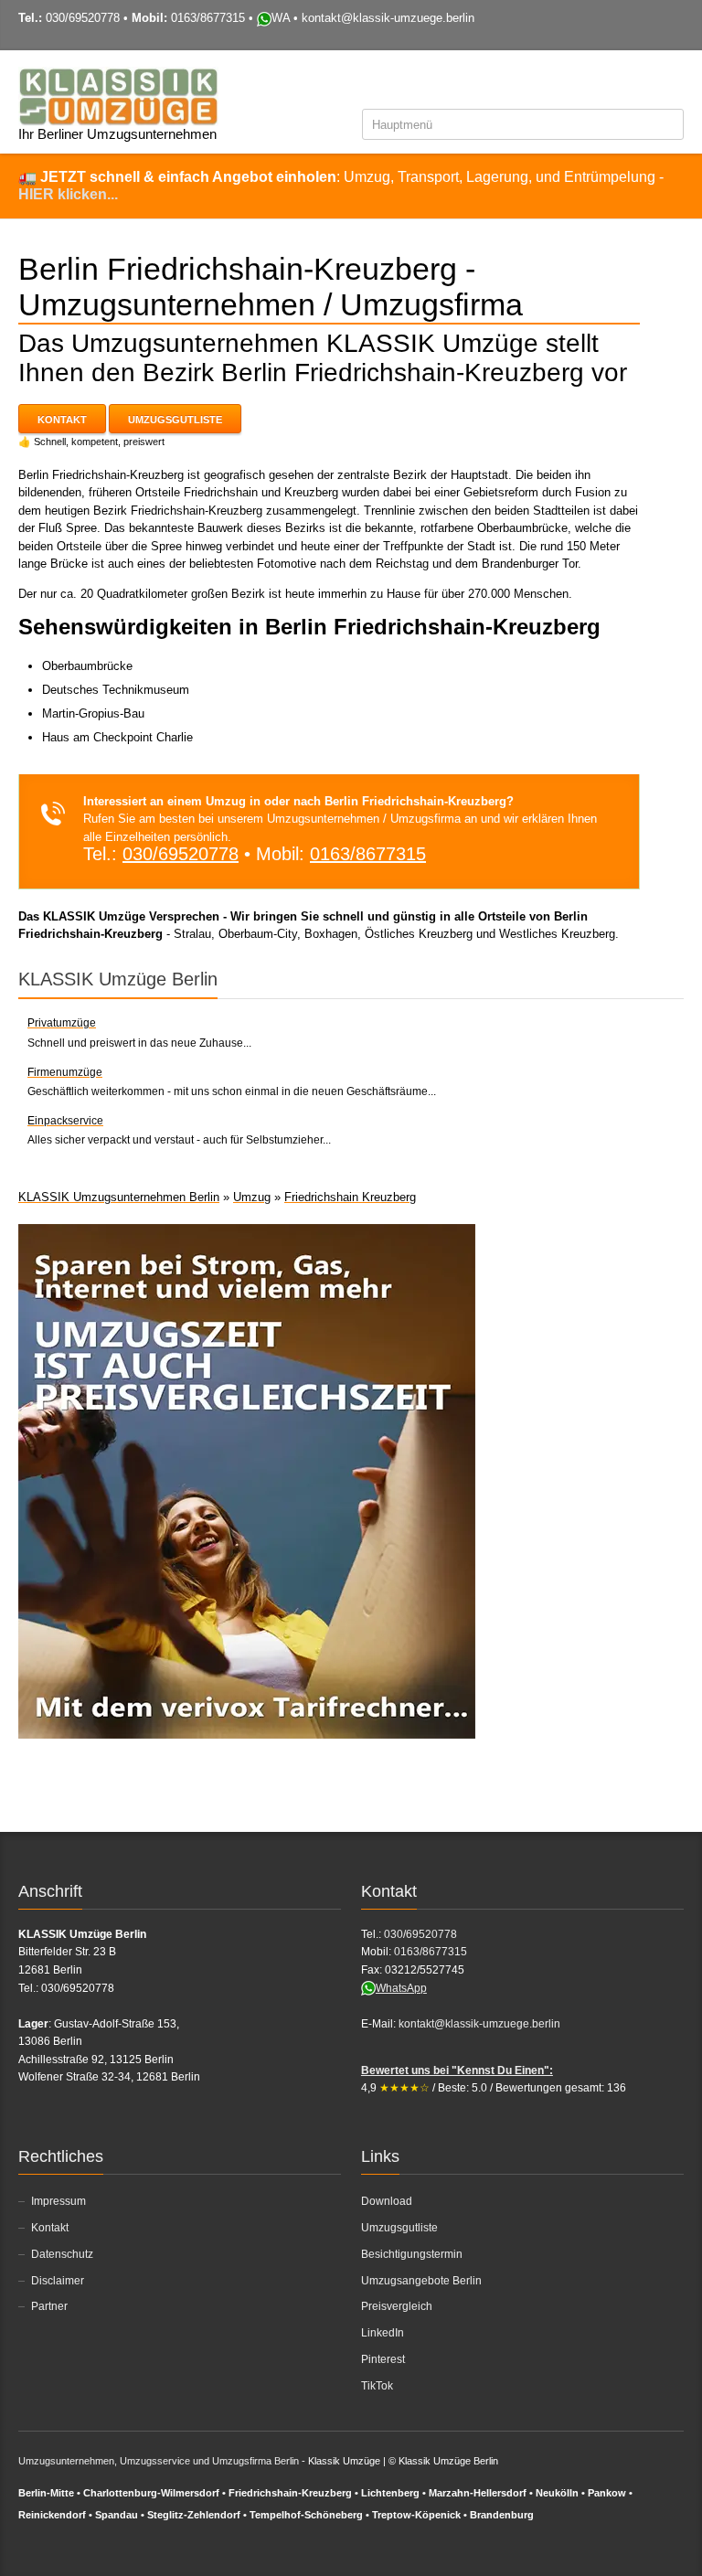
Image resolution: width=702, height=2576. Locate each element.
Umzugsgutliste (175, 420)
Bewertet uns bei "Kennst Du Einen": (457, 2070)
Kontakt (62, 420)
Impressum (58, 2201)
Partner (49, 2306)
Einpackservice (65, 1121)
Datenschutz (62, 2254)
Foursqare (673, 81)
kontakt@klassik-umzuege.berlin (388, 18)
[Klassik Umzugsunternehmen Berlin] (118, 96)
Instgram (643, 81)
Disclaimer (58, 2281)
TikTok (377, 2386)
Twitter (612, 81)
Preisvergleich (397, 2306)
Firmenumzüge (65, 1072)
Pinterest (383, 2359)
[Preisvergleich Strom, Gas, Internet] (247, 1480)
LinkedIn (383, 2333)
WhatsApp (401, 1988)
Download (387, 2201)
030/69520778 (83, 18)
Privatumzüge (62, 1023)
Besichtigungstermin (412, 2254)
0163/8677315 (208, 18)
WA (281, 18)
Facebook (582, 81)
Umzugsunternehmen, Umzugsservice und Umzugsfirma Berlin (159, 2461)
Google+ (614, 2547)
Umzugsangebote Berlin (421, 2281)
